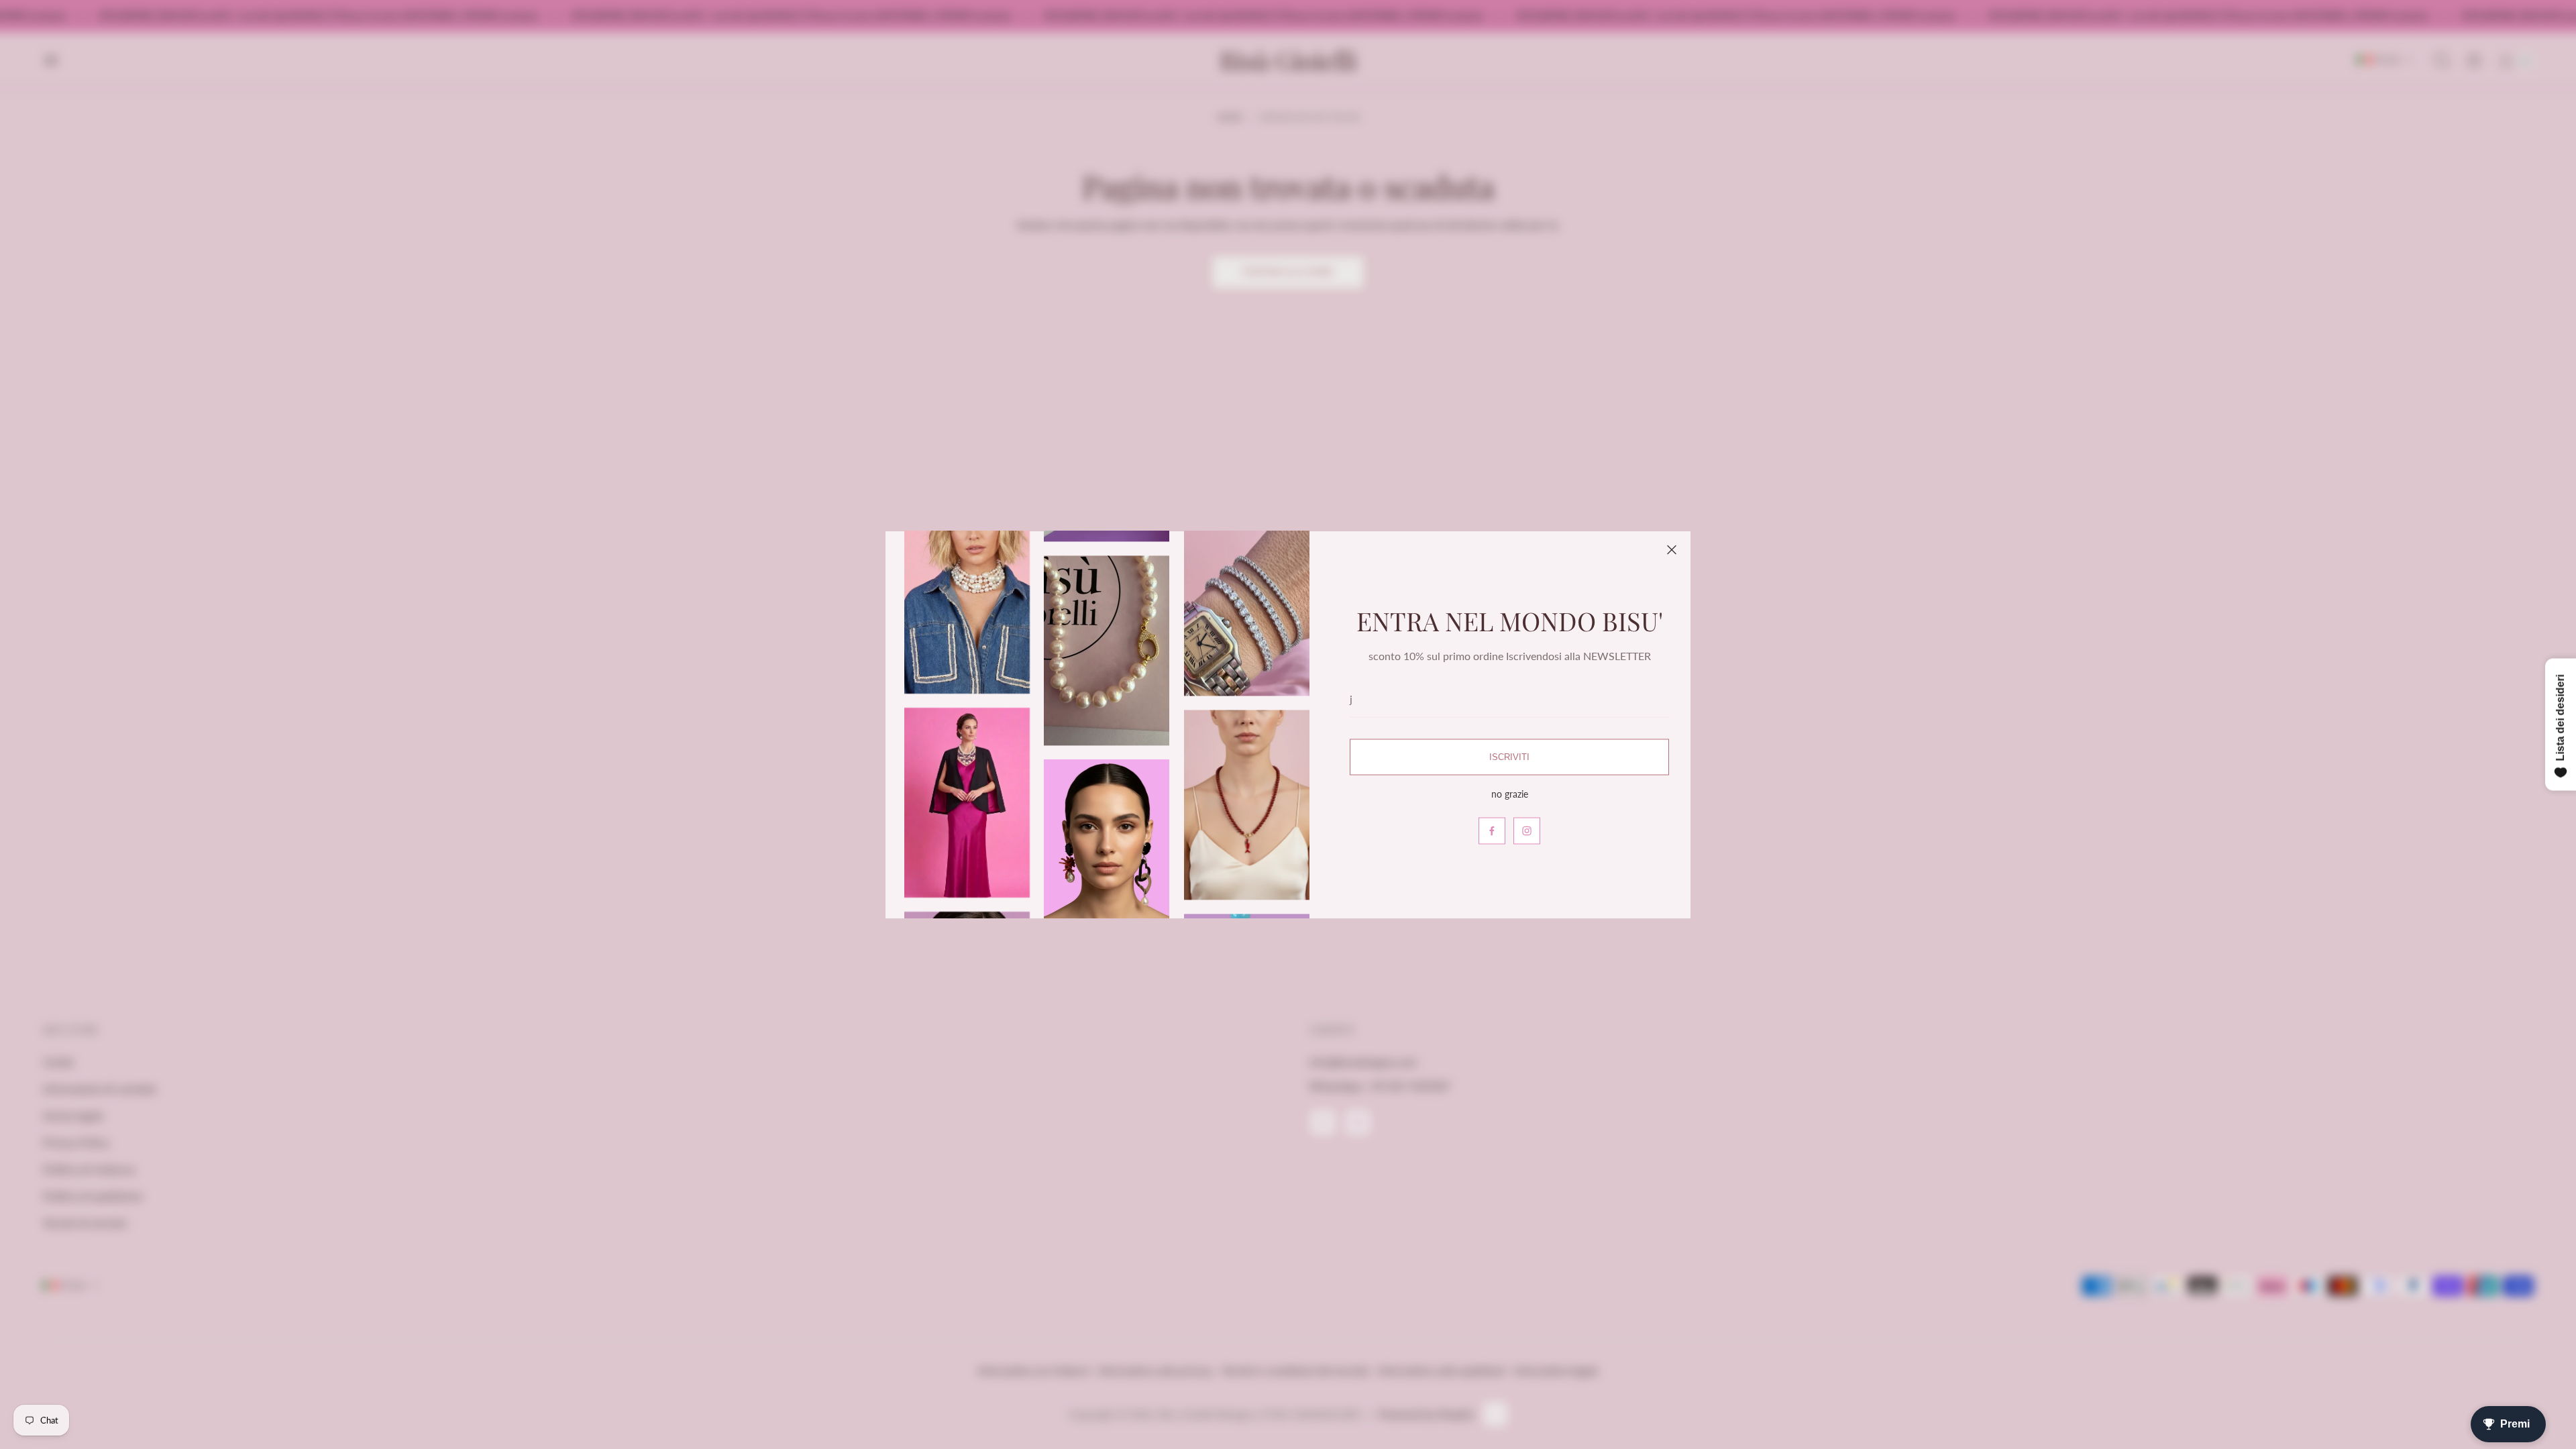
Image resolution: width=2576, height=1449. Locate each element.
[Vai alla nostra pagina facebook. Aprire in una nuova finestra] (1492, 830)
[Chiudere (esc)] (1672, 550)
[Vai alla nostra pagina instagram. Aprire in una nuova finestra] (1527, 830)
